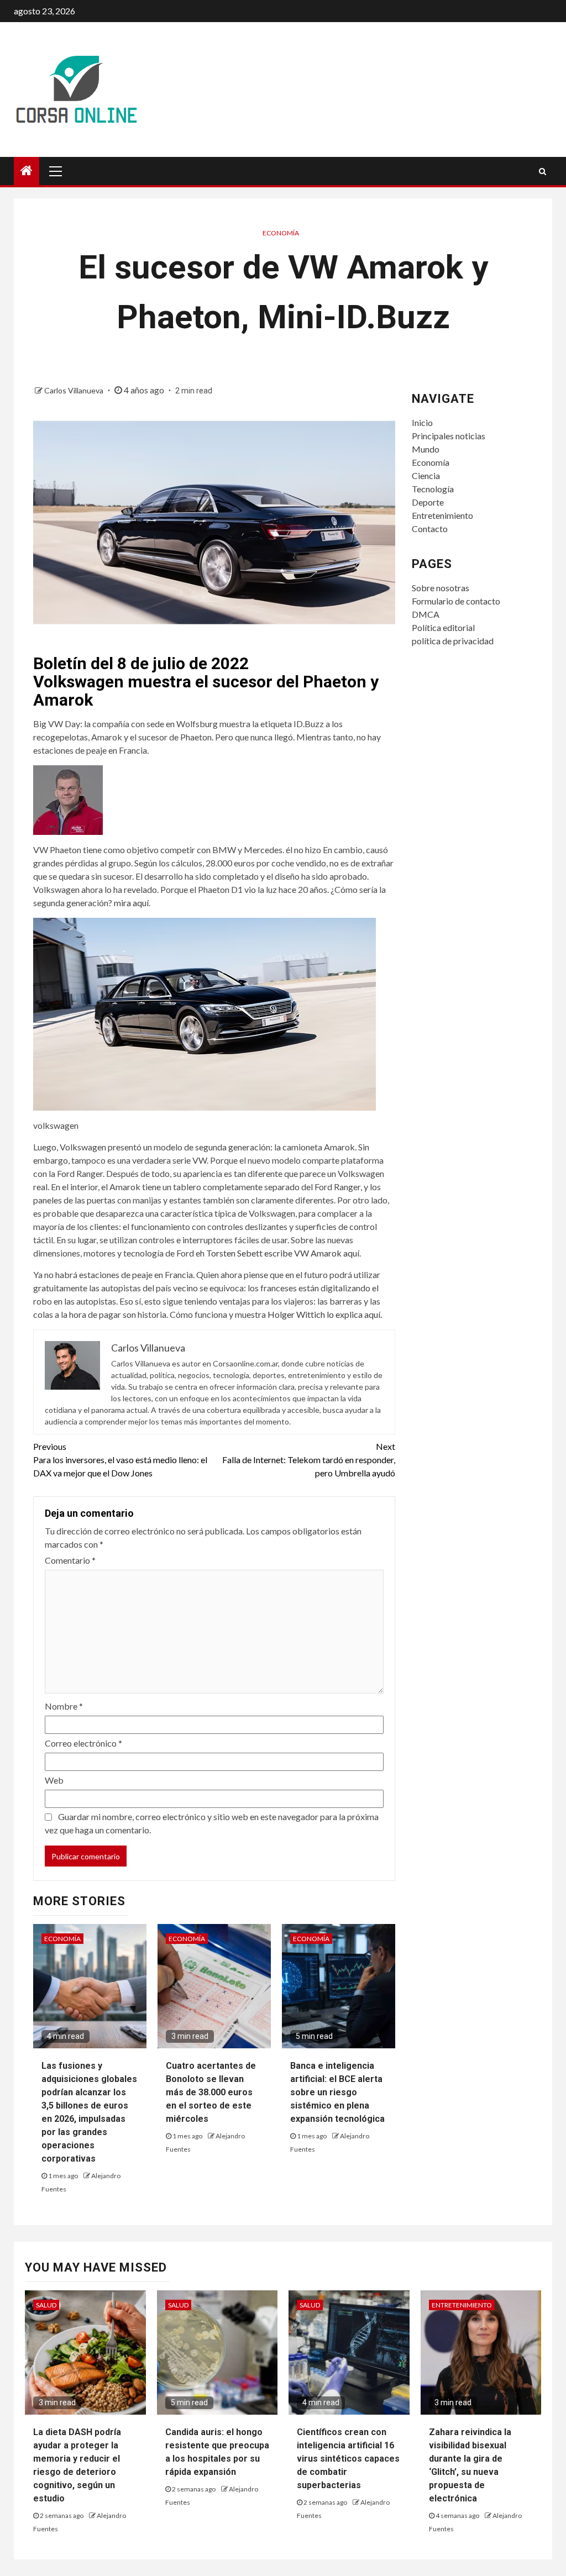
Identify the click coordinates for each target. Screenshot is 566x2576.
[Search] (543, 171)
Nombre (64, 1706)
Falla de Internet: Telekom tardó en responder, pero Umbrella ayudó (308, 1460)
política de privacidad (453, 641)
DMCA (426, 614)
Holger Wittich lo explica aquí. (325, 1314)
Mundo (426, 449)
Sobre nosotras (441, 588)
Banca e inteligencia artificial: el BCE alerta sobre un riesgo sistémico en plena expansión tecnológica (337, 2092)
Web (54, 1780)
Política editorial (443, 627)
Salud (46, 2305)
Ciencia (426, 475)
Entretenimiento (442, 515)
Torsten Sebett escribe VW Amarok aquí (283, 1253)
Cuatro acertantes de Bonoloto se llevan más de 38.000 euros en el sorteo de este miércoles (211, 2092)
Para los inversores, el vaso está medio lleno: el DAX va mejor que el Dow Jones (120, 1460)
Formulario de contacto (456, 601)
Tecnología (433, 489)
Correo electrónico (83, 1743)
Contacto (430, 529)
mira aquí (131, 903)
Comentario (70, 1560)
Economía (281, 233)
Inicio (422, 422)
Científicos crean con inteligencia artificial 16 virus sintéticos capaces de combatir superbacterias (348, 2459)
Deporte (428, 502)
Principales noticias (449, 436)
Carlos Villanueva (75, 390)
